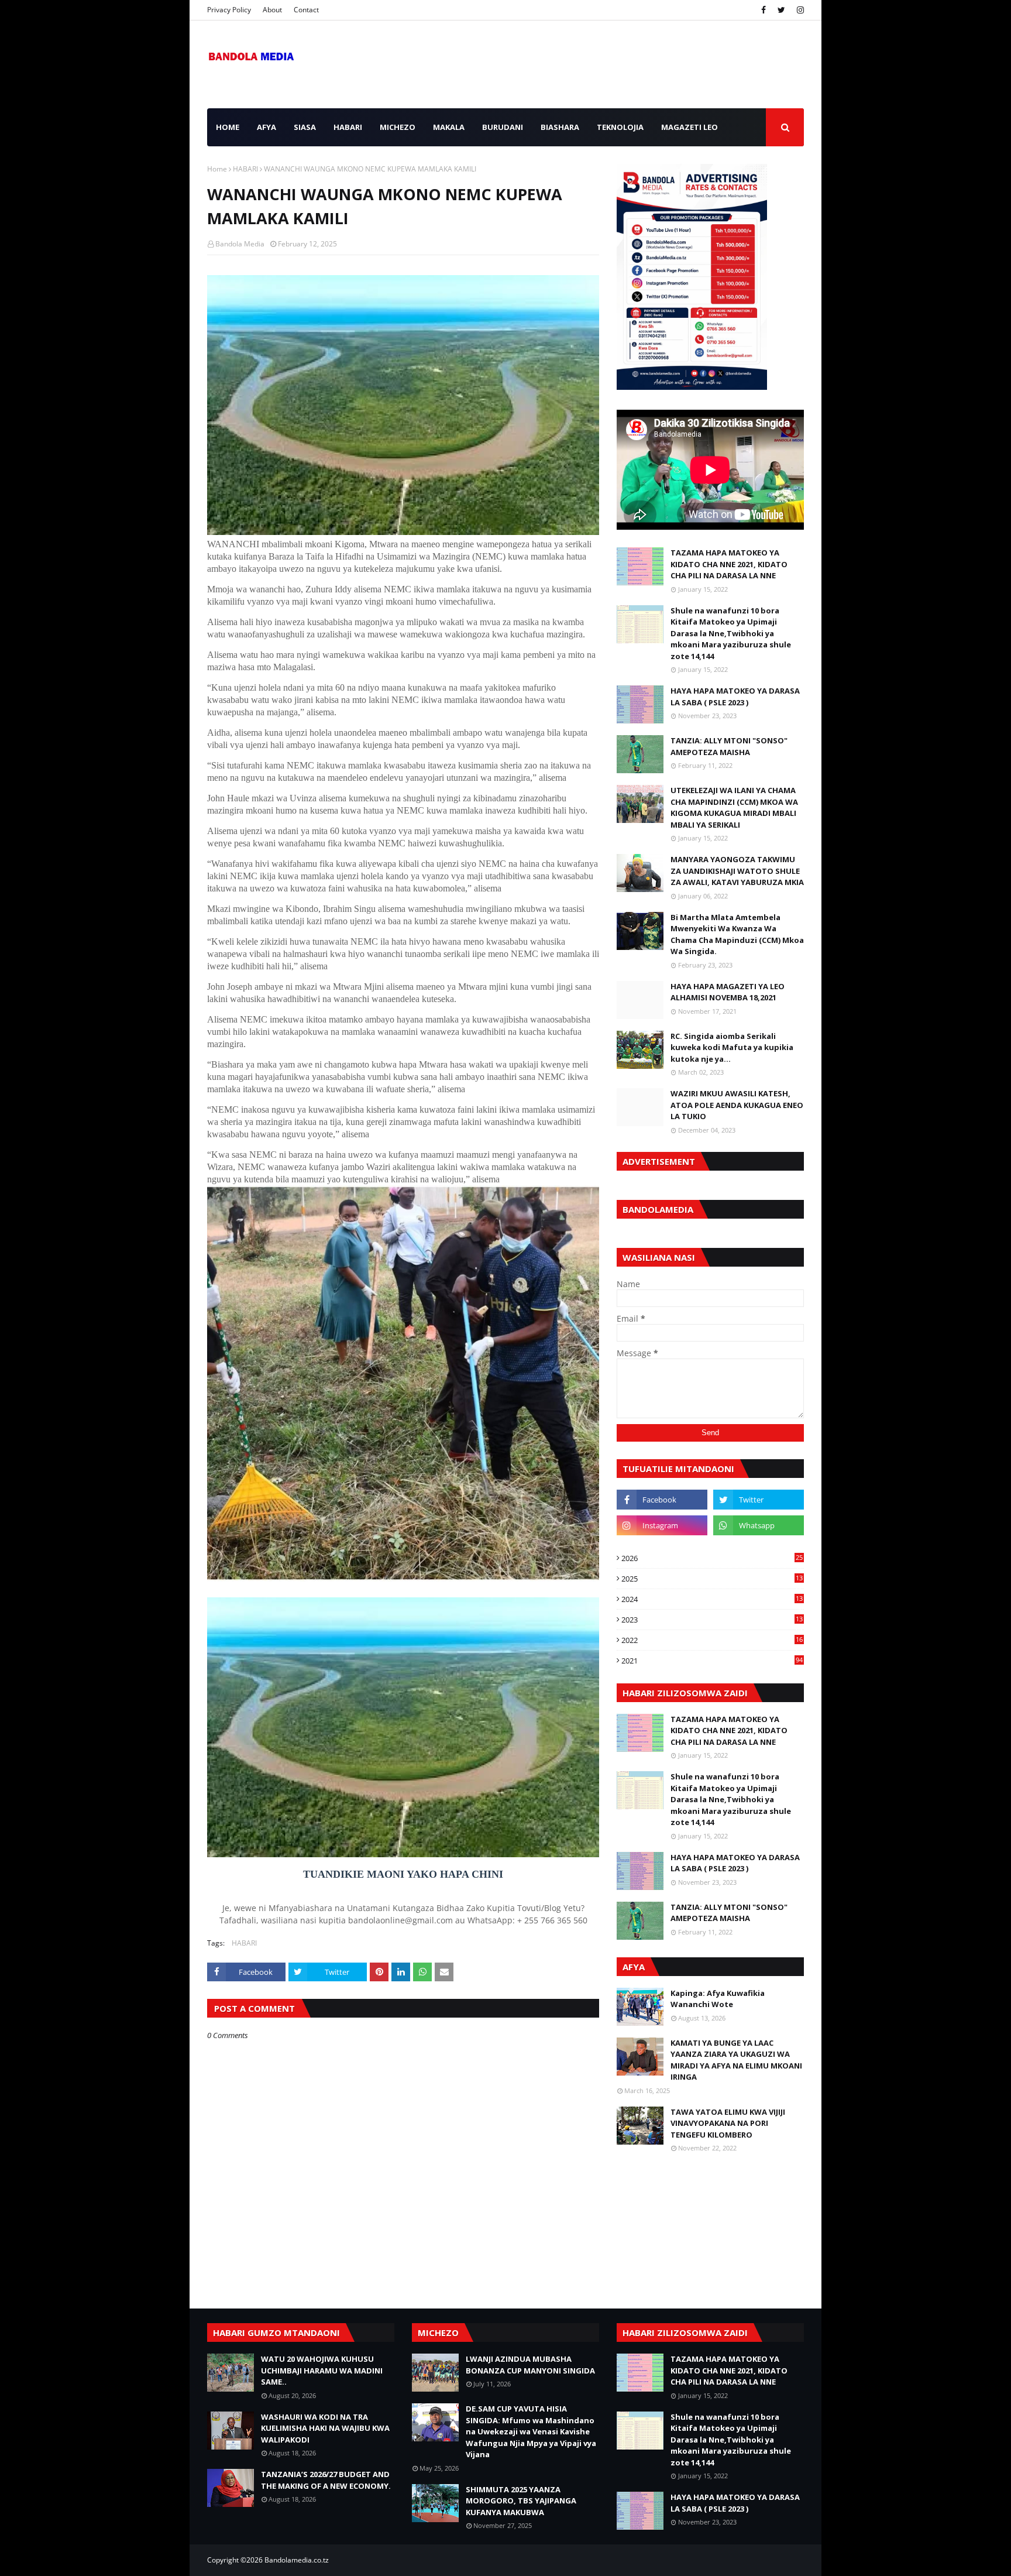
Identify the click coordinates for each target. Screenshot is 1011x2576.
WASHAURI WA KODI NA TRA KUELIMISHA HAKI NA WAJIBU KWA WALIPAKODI (325, 2428)
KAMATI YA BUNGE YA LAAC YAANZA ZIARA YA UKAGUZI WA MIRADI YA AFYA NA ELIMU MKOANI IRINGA (736, 2060)
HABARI (245, 169)
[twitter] (781, 10)
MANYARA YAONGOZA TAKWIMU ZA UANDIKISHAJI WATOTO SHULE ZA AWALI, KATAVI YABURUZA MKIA (737, 871)
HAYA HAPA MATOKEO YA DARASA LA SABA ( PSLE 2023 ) (735, 697)
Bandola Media (240, 244)
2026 (712, 1558)
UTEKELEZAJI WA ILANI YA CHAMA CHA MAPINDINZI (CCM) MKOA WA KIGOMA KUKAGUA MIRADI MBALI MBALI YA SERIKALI (734, 807)
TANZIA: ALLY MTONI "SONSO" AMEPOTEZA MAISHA (729, 746)
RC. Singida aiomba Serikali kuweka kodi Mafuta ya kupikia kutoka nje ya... (732, 1047)
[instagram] (799, 10)
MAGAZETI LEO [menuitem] (690, 127)
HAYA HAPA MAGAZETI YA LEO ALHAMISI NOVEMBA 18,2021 (728, 992)
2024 (712, 1599)
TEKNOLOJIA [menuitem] (620, 127)
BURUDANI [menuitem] (503, 127)
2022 (712, 1640)
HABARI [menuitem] (348, 127)
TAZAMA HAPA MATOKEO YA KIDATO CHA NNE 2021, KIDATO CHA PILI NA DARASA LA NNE (729, 564)
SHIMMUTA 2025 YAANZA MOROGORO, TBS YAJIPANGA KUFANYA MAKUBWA (521, 2501)
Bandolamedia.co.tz (297, 2560)
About (272, 10)
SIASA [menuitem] (305, 127)
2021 (712, 1661)
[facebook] (764, 10)
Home (217, 169)
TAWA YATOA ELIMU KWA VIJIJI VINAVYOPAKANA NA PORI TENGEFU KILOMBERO (728, 2123)
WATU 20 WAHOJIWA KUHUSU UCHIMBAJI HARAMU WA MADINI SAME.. (322, 2370)
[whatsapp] (759, 1525)
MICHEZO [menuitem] (398, 127)
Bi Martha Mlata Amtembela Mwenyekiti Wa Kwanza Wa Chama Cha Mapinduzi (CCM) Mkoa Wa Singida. (737, 934)
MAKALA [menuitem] (449, 127)
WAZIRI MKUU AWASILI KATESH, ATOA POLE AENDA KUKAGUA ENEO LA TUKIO (737, 1105)
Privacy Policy (229, 10)
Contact (306, 10)
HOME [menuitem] (228, 127)
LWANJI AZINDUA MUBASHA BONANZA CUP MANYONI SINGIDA (530, 2365)
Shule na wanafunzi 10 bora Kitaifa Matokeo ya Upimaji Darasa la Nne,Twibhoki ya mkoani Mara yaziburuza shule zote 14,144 (731, 633)
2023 (712, 1620)
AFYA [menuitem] (266, 127)
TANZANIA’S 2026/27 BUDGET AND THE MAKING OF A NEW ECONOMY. (326, 2480)
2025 (712, 1579)
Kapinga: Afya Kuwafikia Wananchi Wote (718, 1999)
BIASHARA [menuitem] (560, 127)
